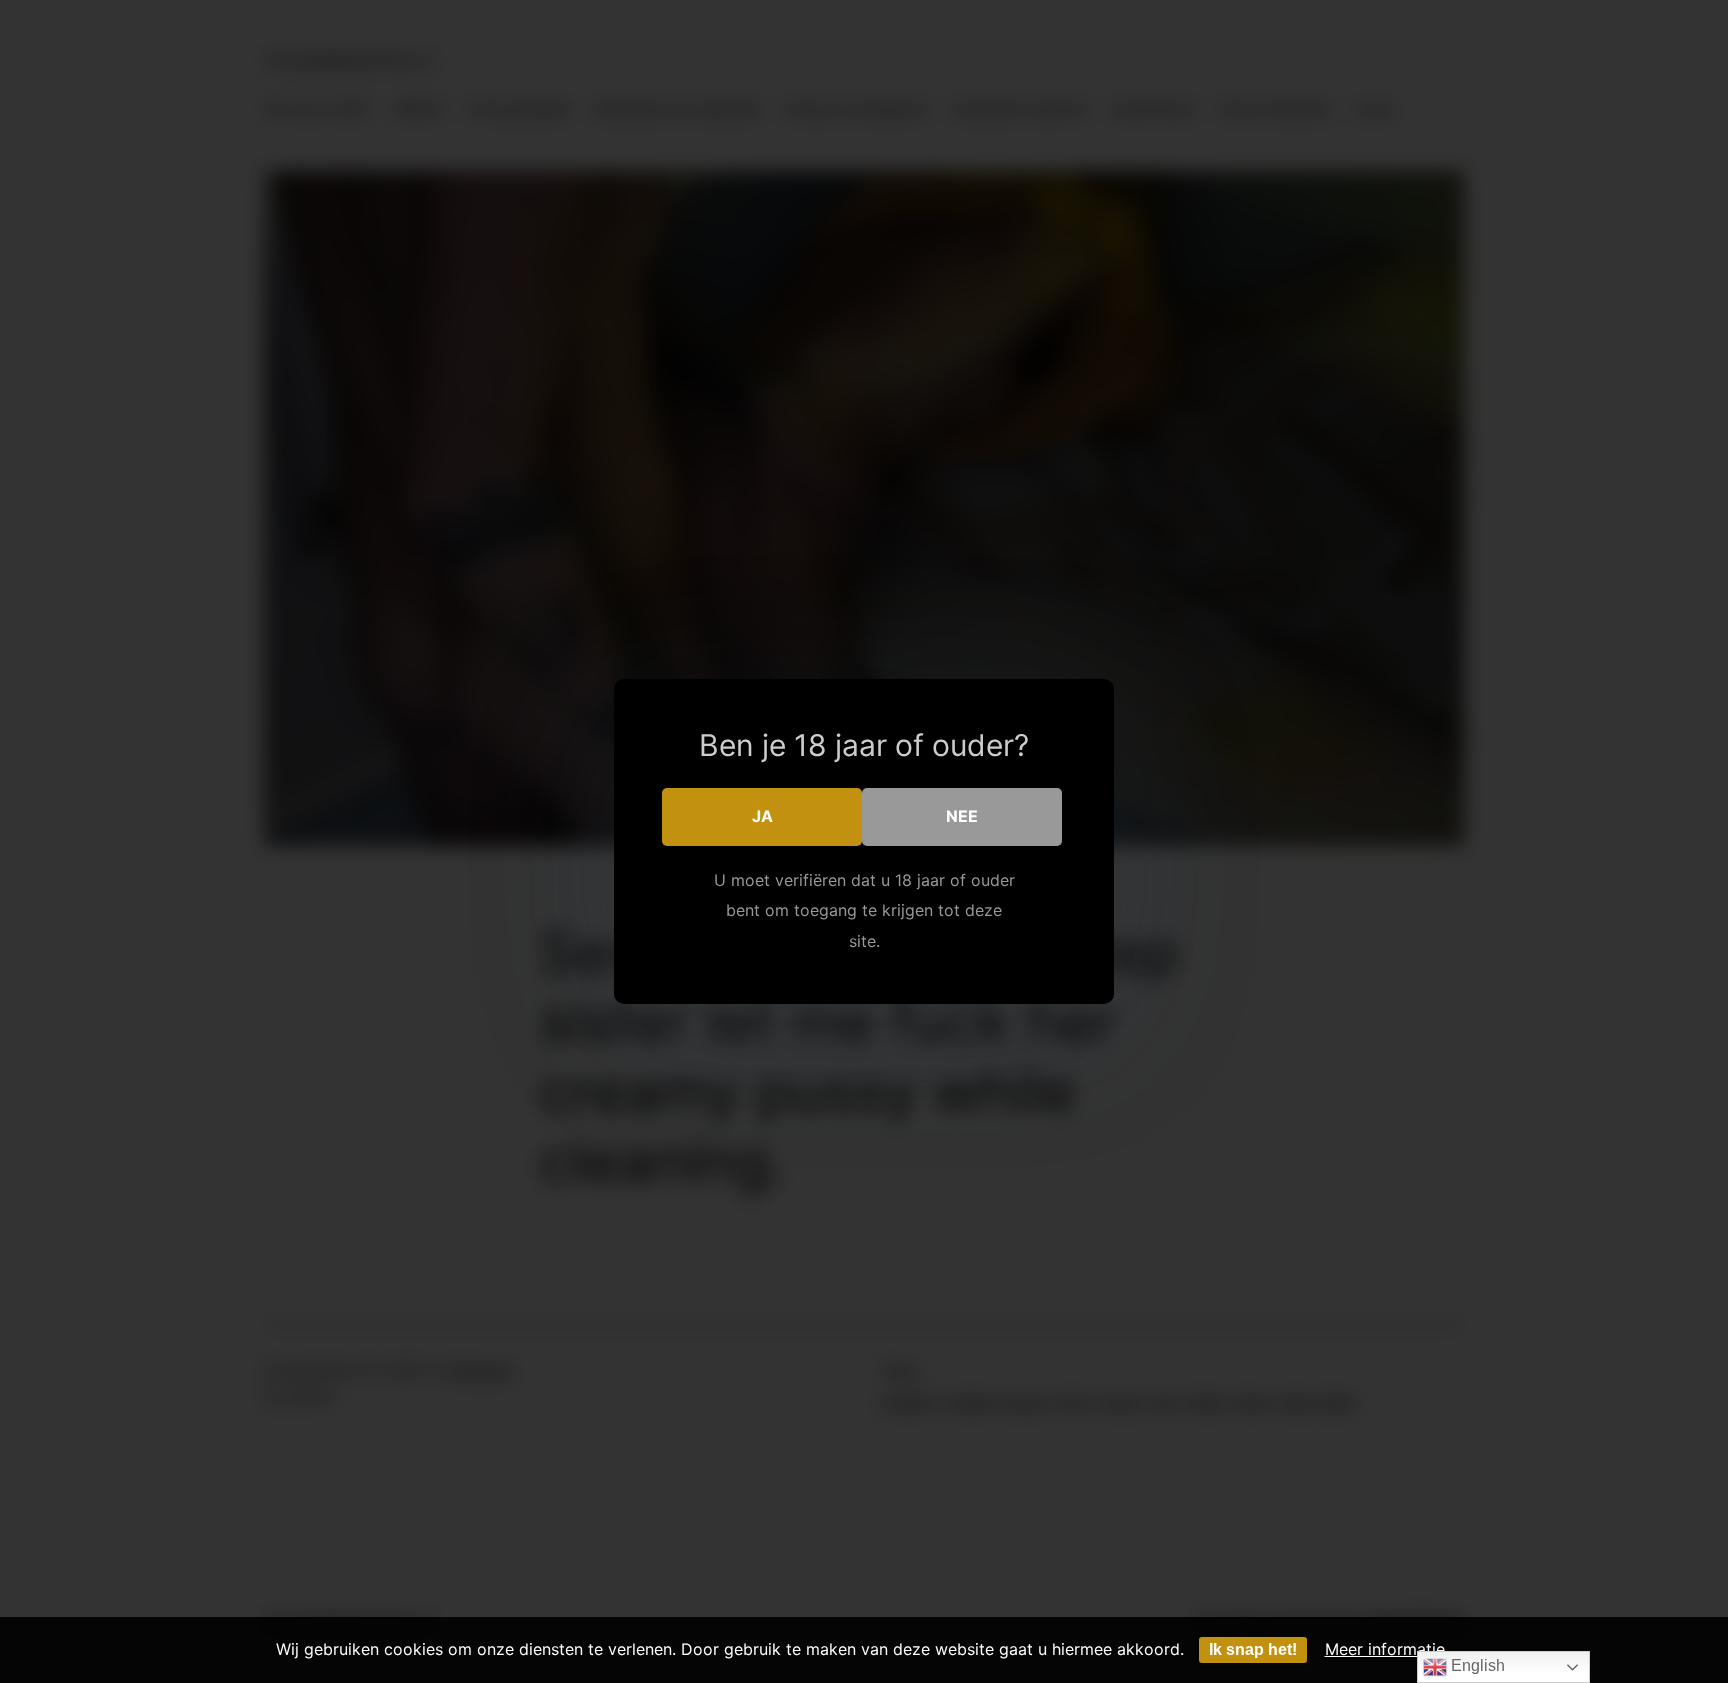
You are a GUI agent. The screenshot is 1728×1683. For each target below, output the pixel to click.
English (1476, 1665)
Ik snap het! (1253, 1649)
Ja (762, 816)
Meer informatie (1385, 1649)
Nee (962, 816)
